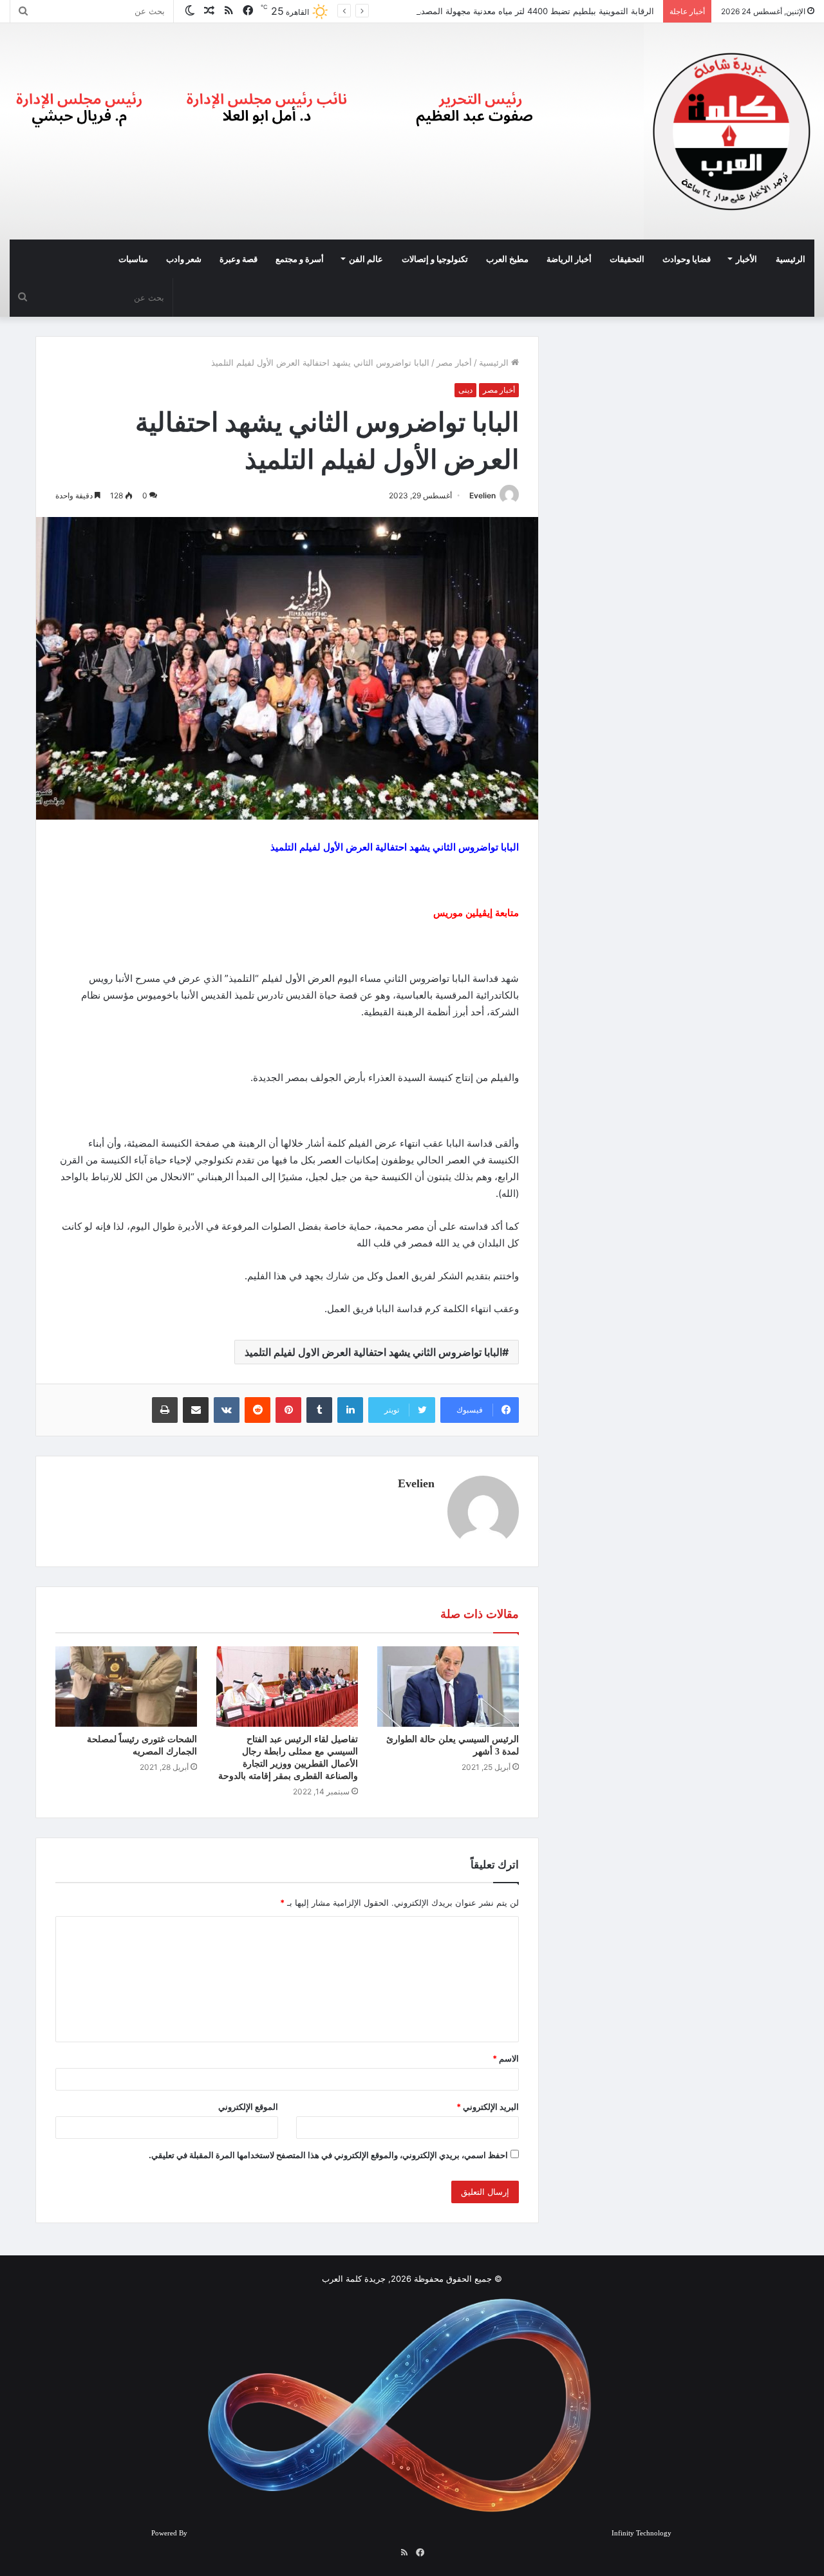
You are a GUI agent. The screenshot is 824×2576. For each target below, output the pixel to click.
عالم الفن (366, 259)
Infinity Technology (641, 2533)
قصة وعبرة (239, 259)
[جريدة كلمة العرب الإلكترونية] (732, 131)
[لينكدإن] (350, 1410)
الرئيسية (791, 259)
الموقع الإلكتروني (248, 2107)
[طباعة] (165, 1410)
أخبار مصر (454, 362)
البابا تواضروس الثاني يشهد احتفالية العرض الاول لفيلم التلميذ (373, 1352)
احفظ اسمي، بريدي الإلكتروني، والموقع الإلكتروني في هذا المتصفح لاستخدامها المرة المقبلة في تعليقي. (328, 2155)
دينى (465, 390)
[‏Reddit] (257, 1410)
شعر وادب (184, 259)
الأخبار (746, 259)
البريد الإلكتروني (488, 2107)
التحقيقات (627, 259)
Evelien (482, 495)
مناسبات (133, 259)
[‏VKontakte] (227, 1410)
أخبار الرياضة (569, 259)
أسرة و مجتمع (300, 259)
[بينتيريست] (288, 1410)
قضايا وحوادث (687, 259)
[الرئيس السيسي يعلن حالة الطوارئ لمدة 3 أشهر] (448, 1686)
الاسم (506, 2058)
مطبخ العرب (507, 259)
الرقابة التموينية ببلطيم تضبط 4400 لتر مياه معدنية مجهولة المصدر (537, 11)
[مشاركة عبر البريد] (196, 1410)
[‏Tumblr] (319, 1410)
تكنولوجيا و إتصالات (435, 259)
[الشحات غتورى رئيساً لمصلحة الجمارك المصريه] (126, 1686)
